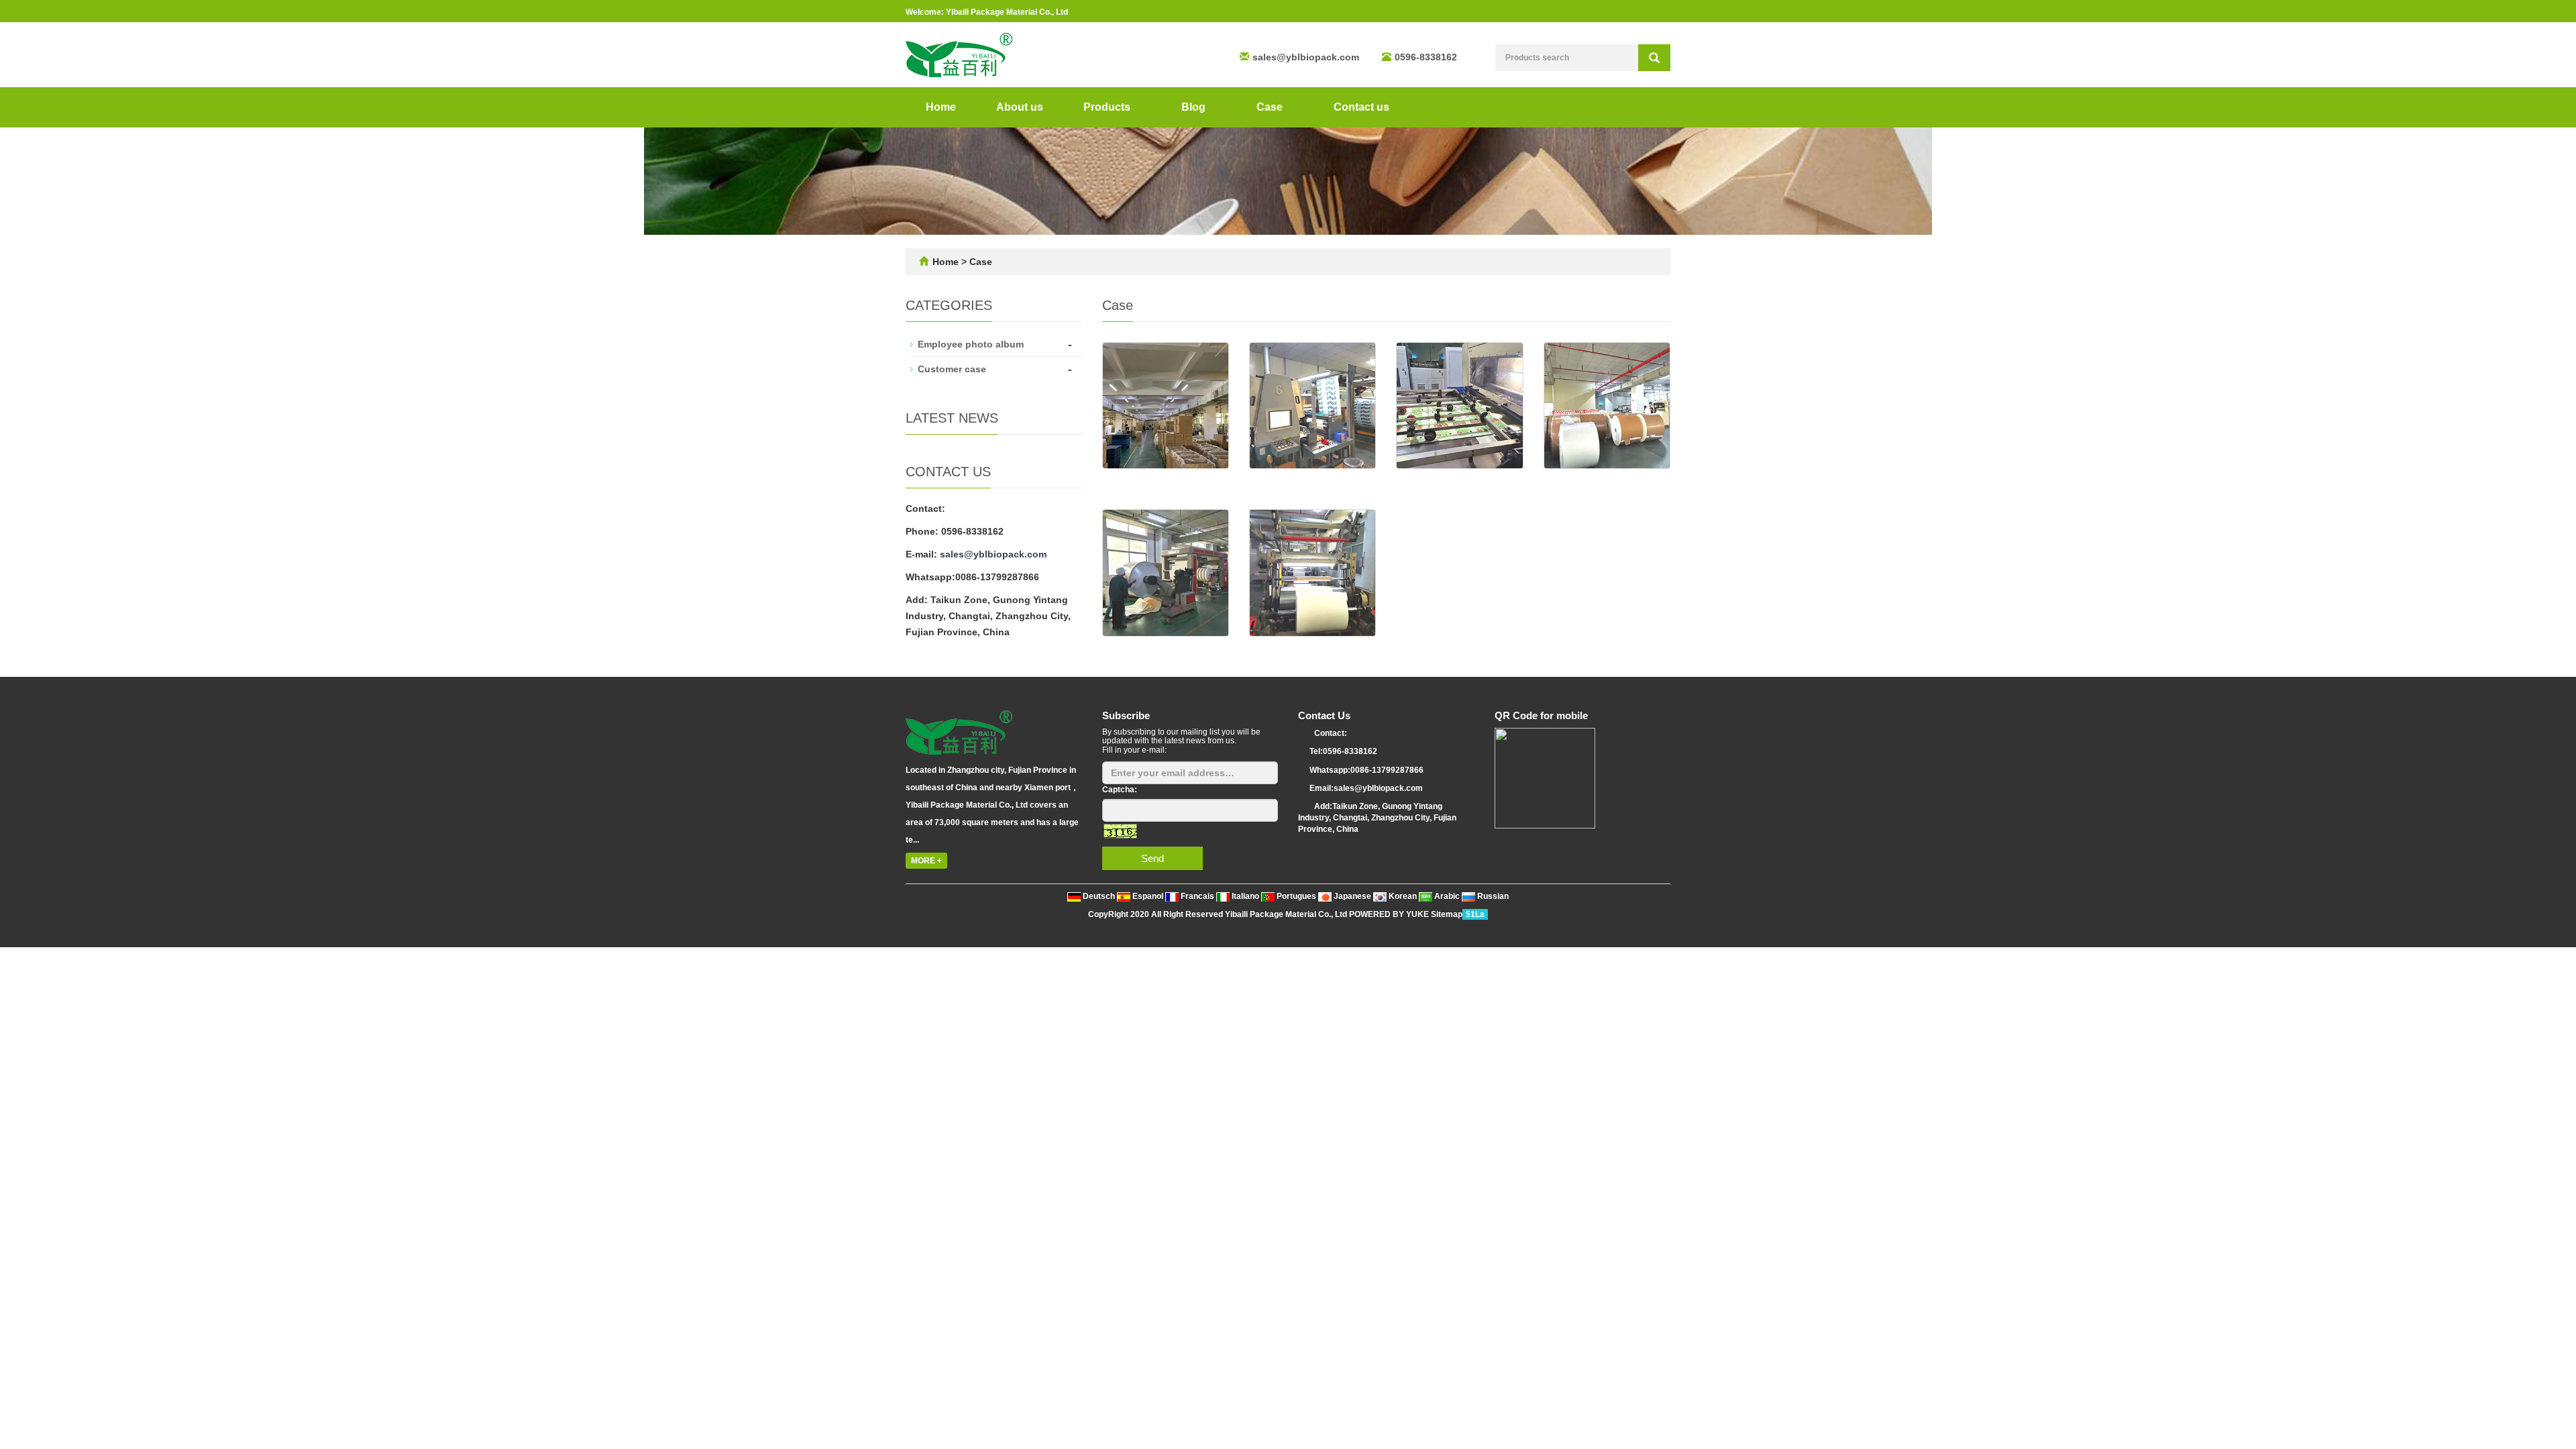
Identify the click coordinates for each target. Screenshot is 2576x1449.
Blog (1195, 107)
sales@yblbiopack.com (1306, 57)
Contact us (1361, 107)
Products (1108, 107)
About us (1020, 107)
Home (941, 107)
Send (1152, 858)
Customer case (952, 369)
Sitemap (1447, 914)
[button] (1137, 107)
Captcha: (1120, 790)
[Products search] (1654, 58)
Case (1271, 107)
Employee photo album (971, 344)
